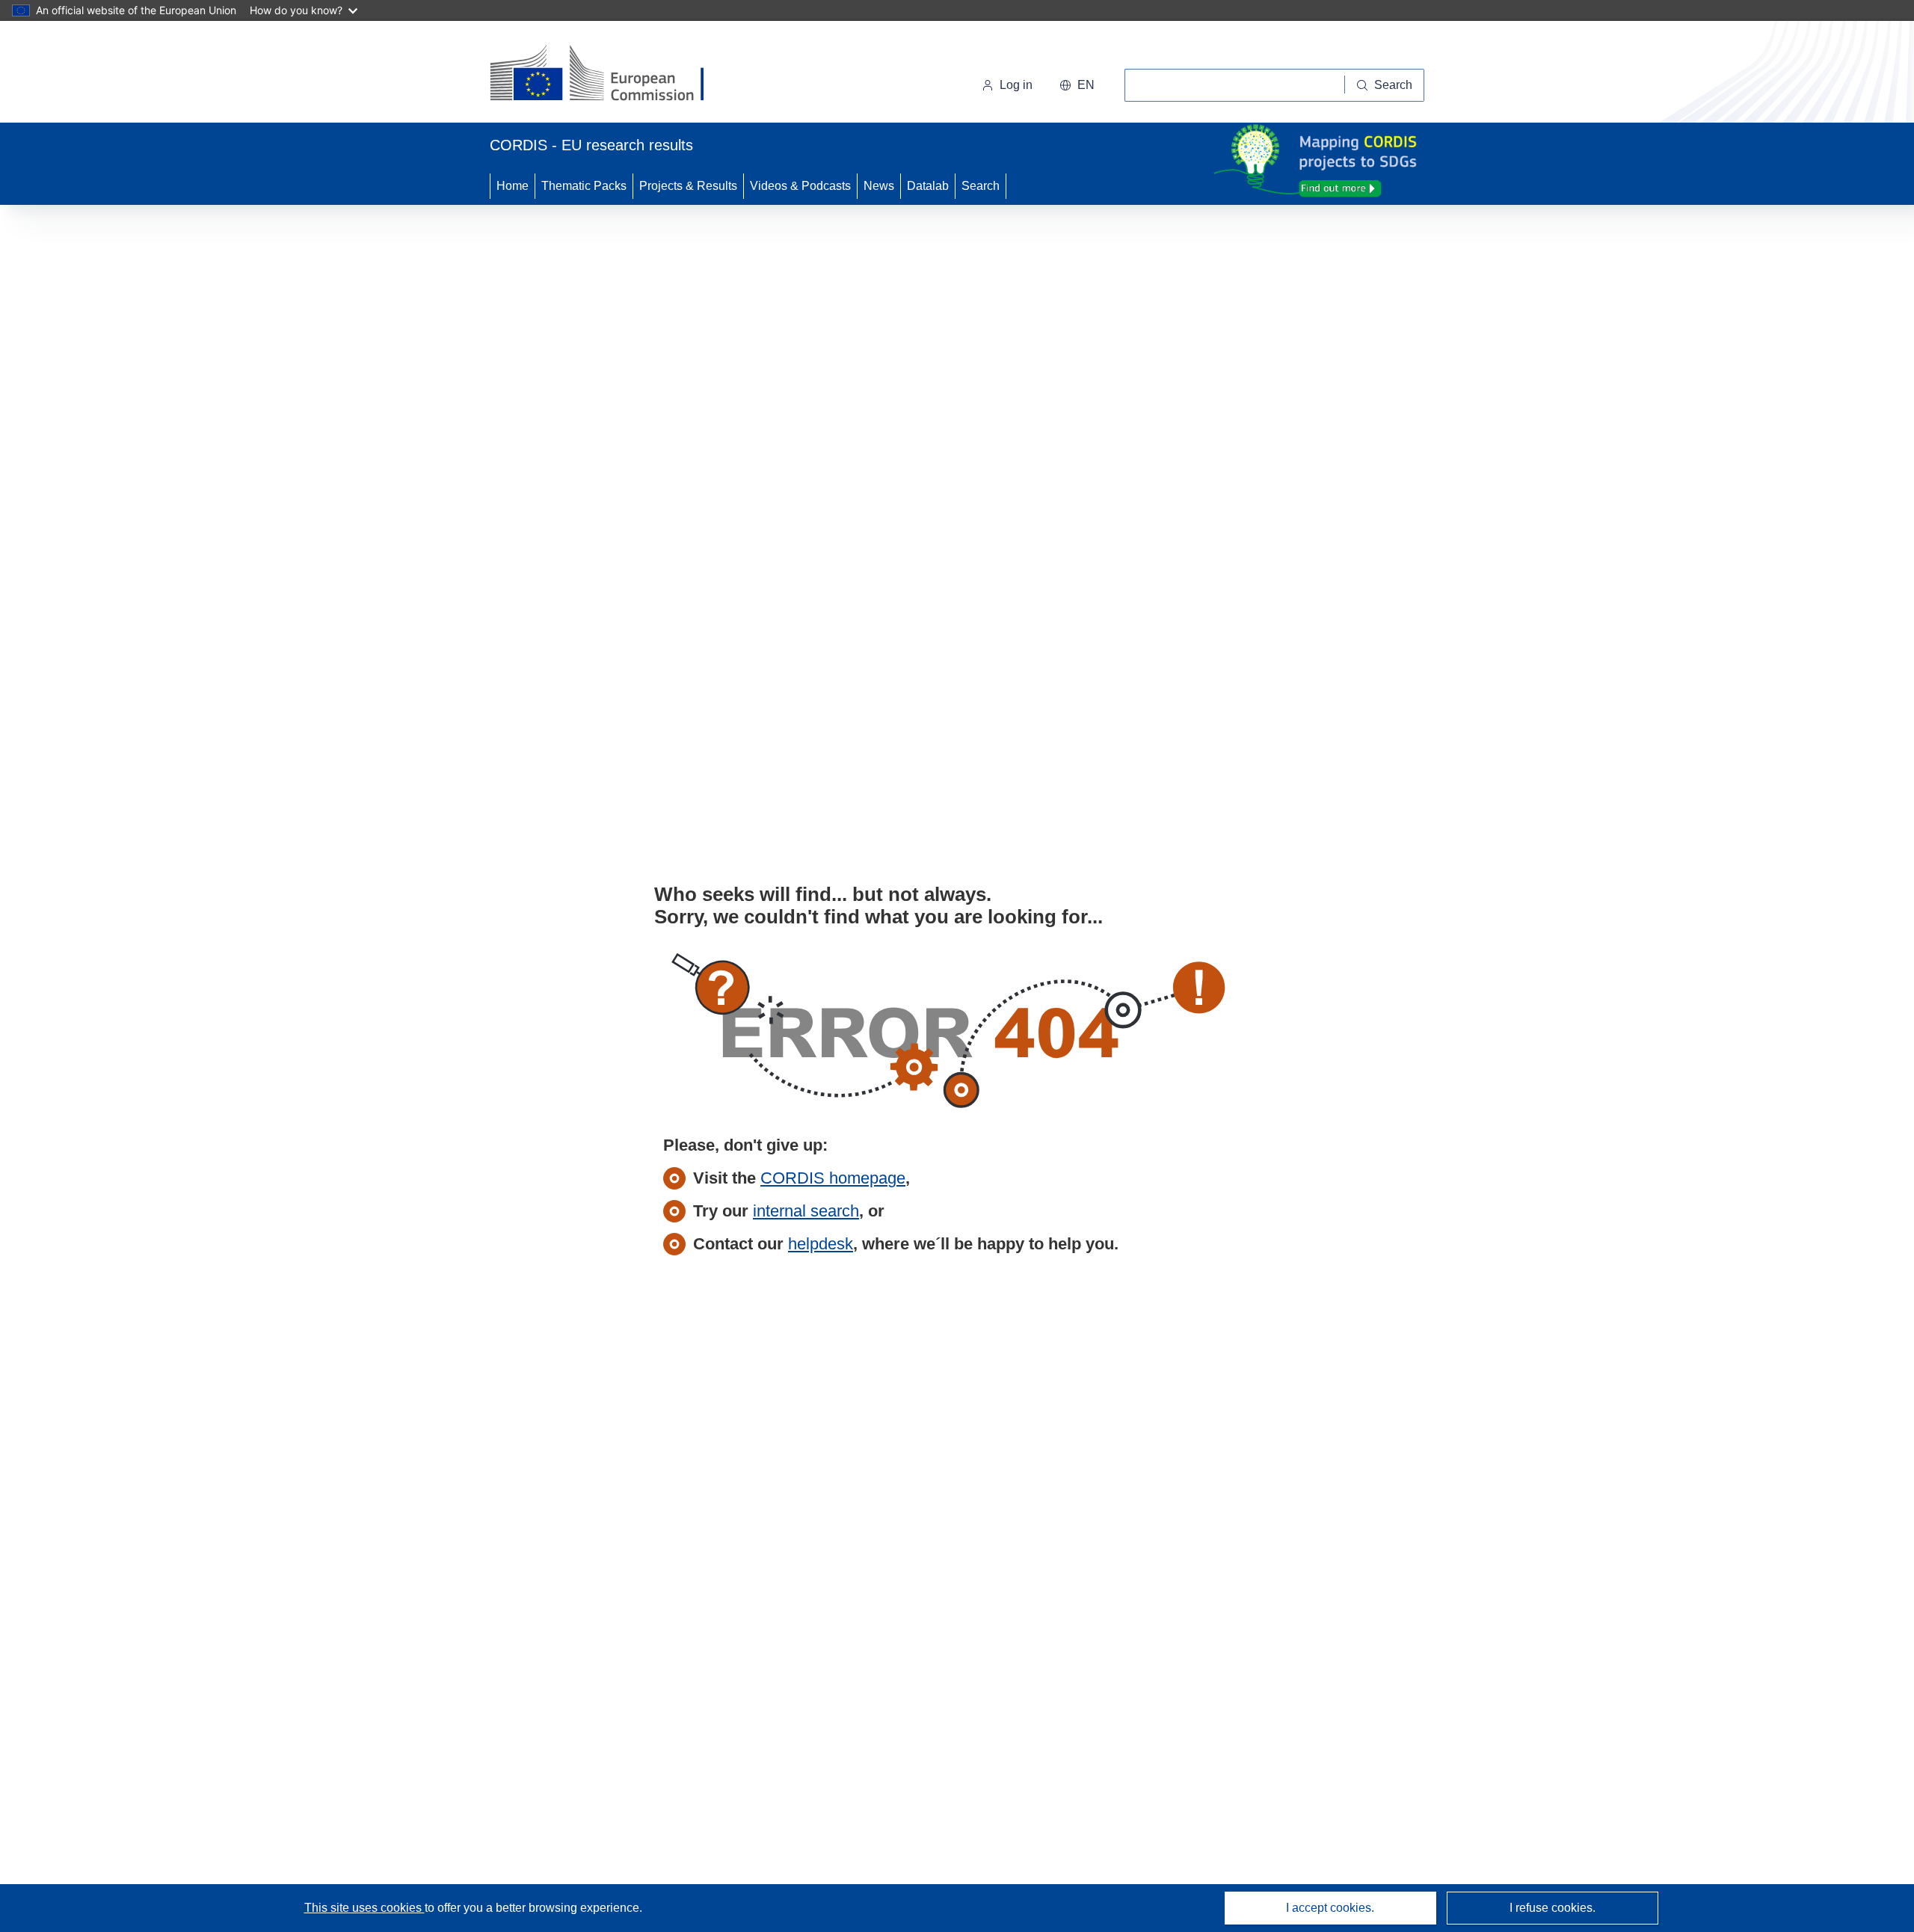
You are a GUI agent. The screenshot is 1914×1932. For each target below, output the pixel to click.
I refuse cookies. (1553, 1908)
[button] (1077, 85)
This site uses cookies (364, 1908)
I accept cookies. (1330, 1908)
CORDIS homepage (833, 1178)
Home (513, 186)
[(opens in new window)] (610, 75)
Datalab (928, 186)
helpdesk (821, 1244)
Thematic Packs (584, 186)
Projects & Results (688, 186)
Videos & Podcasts (800, 186)
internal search (806, 1211)
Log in (1016, 85)
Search (981, 186)
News (879, 186)
